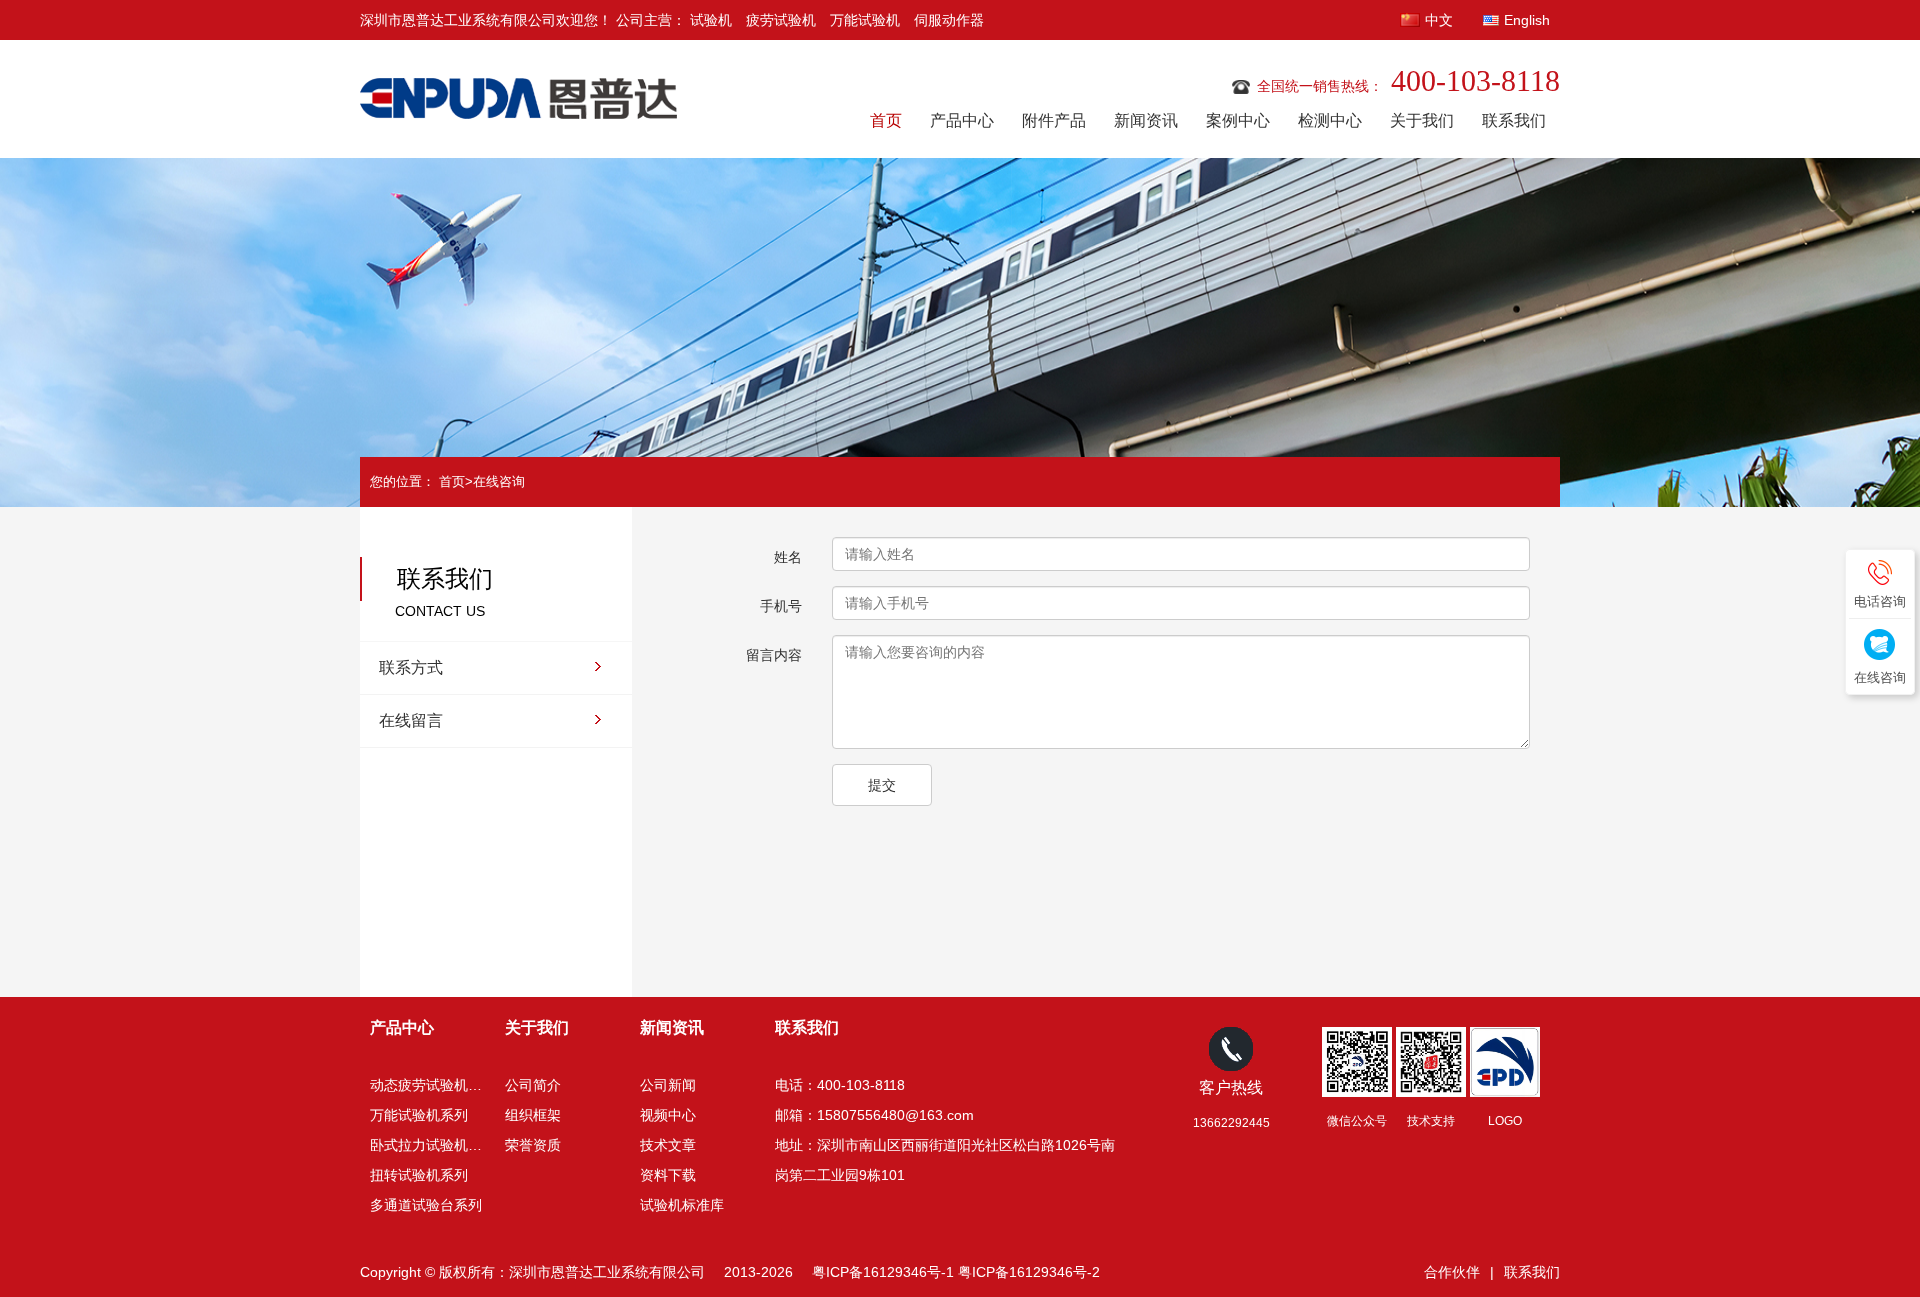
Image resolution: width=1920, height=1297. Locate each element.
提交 (882, 785)
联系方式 (411, 667)
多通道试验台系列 (426, 1205)
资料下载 (668, 1175)
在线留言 (411, 720)
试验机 (711, 20)
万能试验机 (865, 20)
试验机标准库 (682, 1205)
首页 (886, 120)
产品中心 (962, 120)
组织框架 (533, 1115)
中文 (1439, 20)
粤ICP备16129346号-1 (883, 1272)
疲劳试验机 (781, 20)
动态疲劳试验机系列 (433, 1085)
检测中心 (1330, 120)
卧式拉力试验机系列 (433, 1145)
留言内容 (774, 655)
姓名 (788, 557)
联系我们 (1514, 120)
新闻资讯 (1146, 120)
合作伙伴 (1452, 1272)
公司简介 (533, 1085)
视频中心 (668, 1115)
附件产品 (1054, 120)
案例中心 (1238, 120)
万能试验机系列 (419, 1115)
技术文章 (668, 1145)
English (1527, 20)
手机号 (781, 606)
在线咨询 (499, 481)
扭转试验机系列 (419, 1175)
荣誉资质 (533, 1145)
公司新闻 (668, 1085)
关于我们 (1422, 120)
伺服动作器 (949, 20)
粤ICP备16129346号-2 (1029, 1272)
